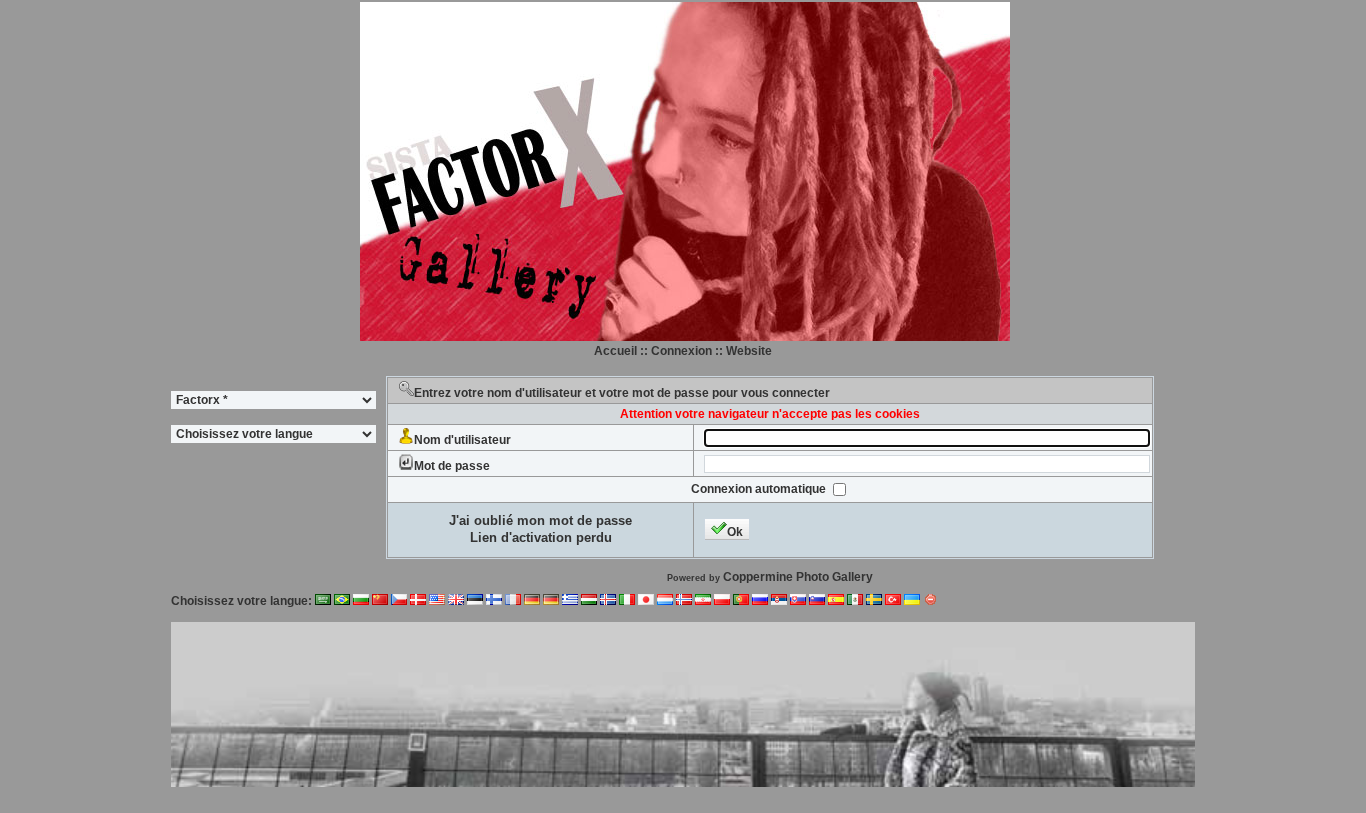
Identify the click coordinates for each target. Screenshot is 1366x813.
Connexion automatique (760, 489)
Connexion (681, 351)
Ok (735, 532)
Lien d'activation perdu (541, 537)
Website (749, 351)
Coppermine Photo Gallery (798, 577)
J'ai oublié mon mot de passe (540, 520)
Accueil (615, 351)
